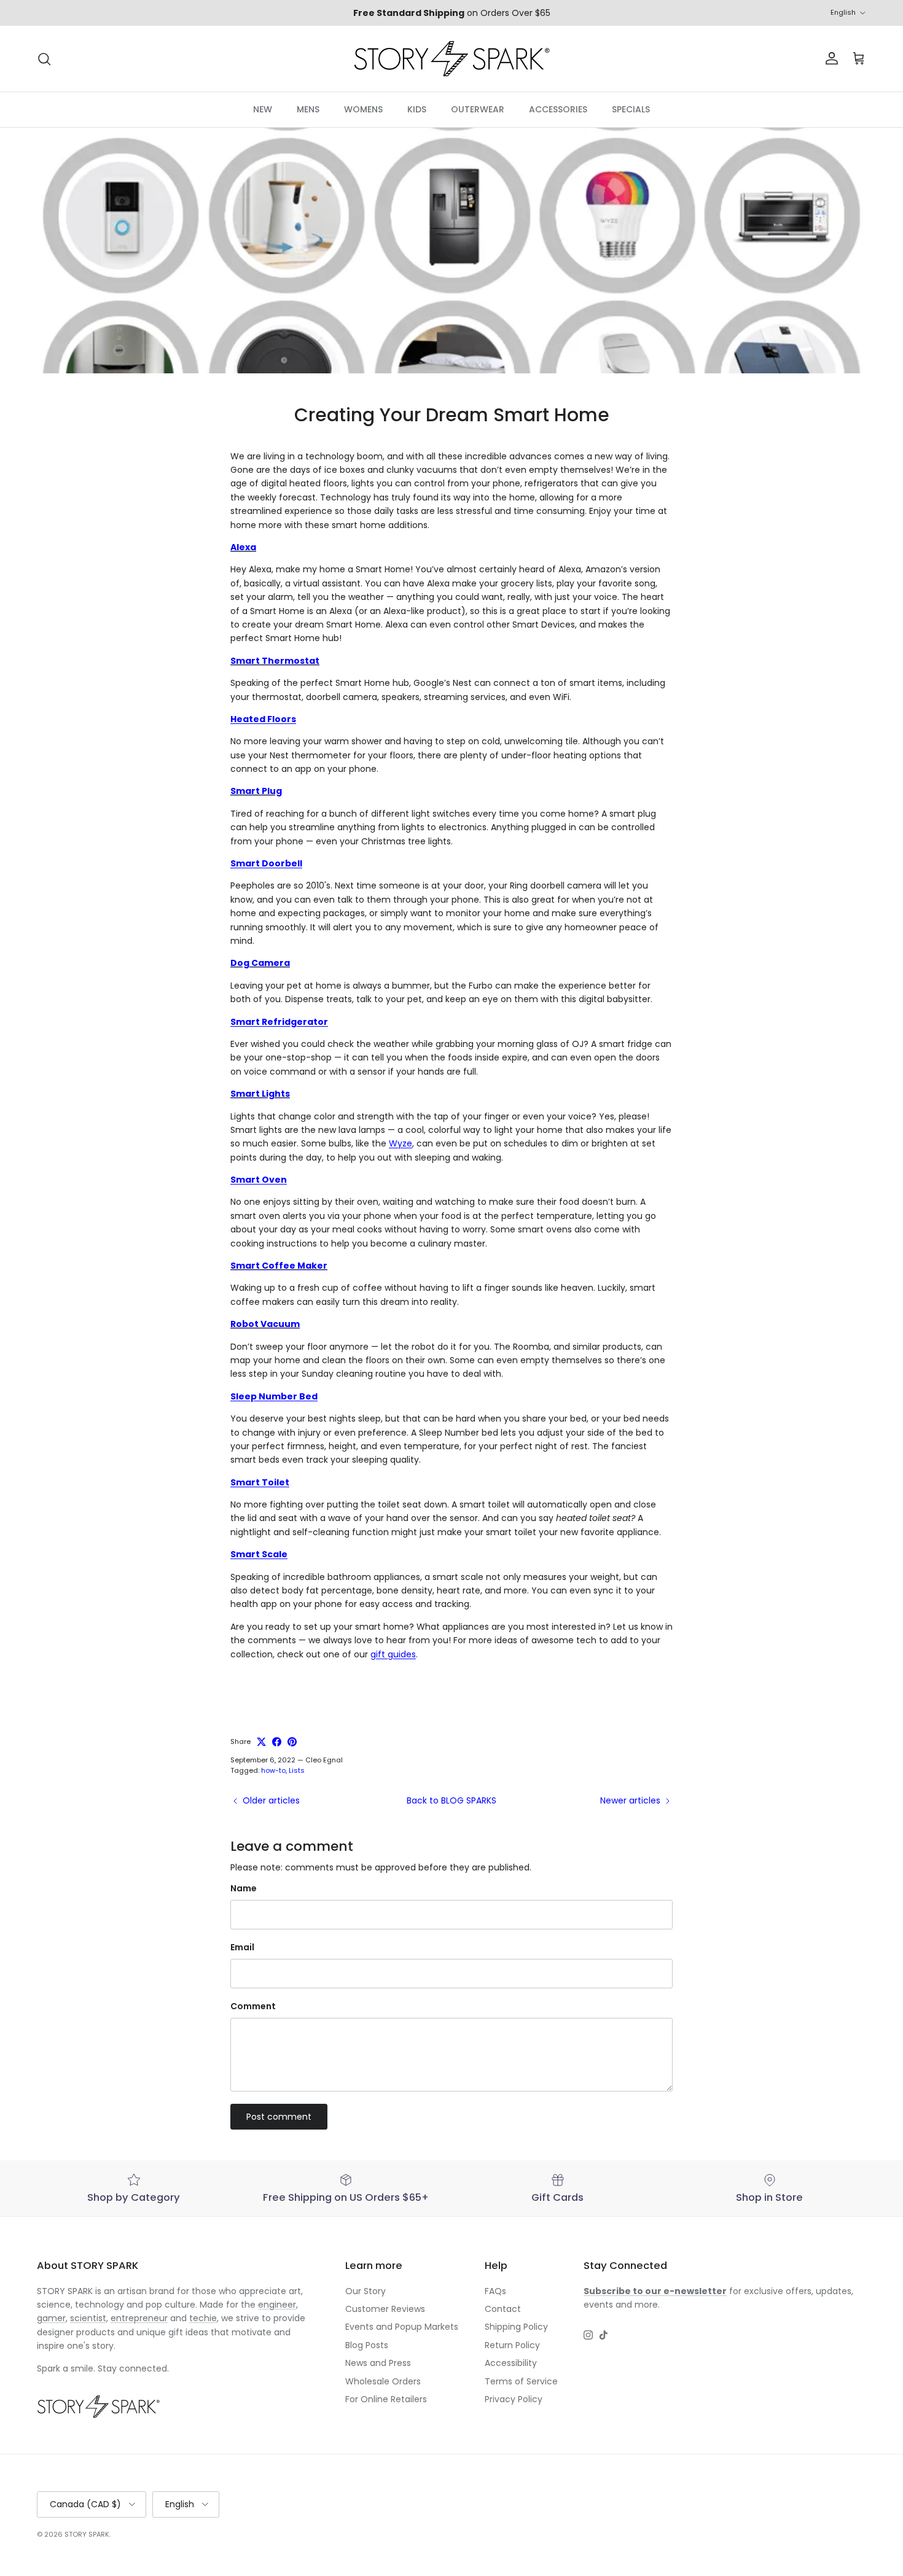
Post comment (279, 2117)
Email (242, 1948)
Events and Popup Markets (402, 2327)
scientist (88, 2318)
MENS (308, 109)
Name (244, 1889)
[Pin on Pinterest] (292, 1742)
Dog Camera (260, 963)
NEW (263, 109)
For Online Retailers (386, 2399)
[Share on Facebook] (277, 1742)
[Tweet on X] (261, 1742)
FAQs (495, 2291)
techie (203, 2318)
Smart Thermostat (275, 661)
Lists (297, 1770)
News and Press (378, 2363)
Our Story (365, 2291)
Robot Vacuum (265, 1324)
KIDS (417, 109)
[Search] (44, 59)
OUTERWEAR (478, 109)
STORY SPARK (87, 2534)
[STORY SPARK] (451, 59)
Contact (503, 2309)
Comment (253, 2006)
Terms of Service (521, 2381)
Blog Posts (367, 2345)
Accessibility (511, 2363)
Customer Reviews (385, 2309)
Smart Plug (256, 791)
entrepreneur (139, 2318)
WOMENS (363, 109)
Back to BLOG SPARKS (451, 1800)
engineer (277, 2305)
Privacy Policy (514, 2399)
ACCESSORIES (558, 109)
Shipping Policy (516, 2327)
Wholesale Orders (383, 2381)
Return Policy (512, 2345)
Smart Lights (260, 1094)
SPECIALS (631, 109)
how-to (273, 1770)
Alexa (243, 547)
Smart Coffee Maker (279, 1266)
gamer (51, 2318)
